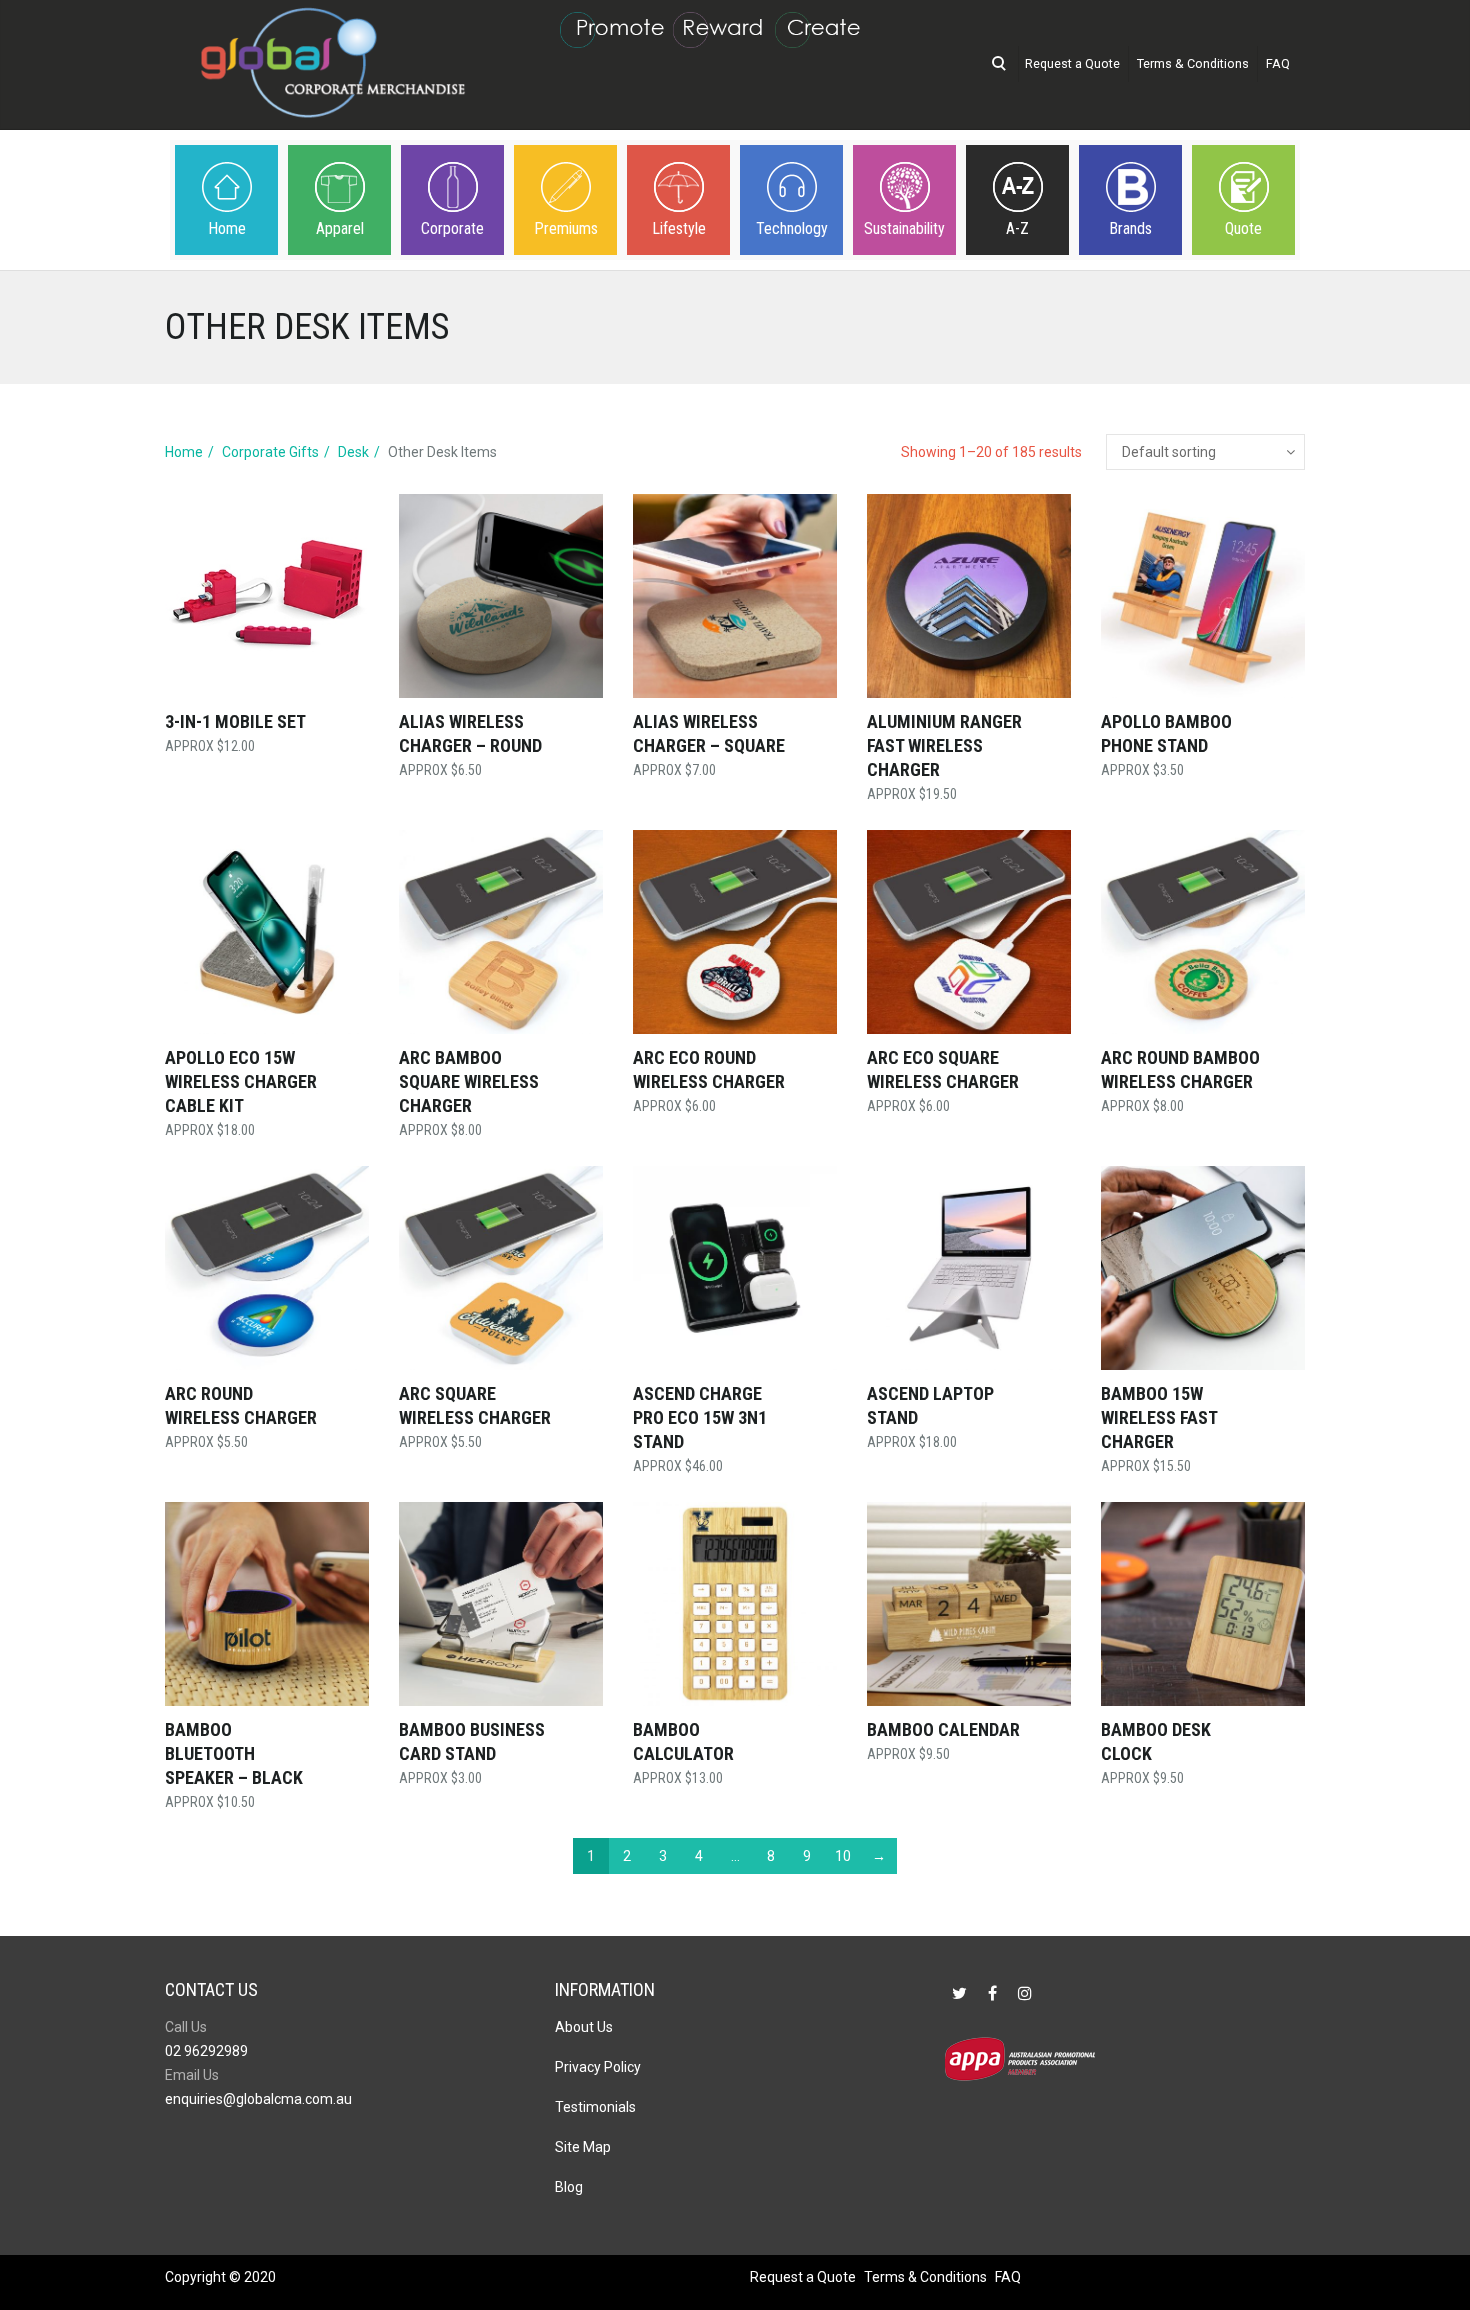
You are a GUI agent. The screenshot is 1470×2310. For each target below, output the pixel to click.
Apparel (340, 228)
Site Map (583, 2147)
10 (843, 1856)
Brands (1130, 228)
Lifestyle (679, 228)
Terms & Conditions (1193, 63)
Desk (353, 452)
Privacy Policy (598, 2067)
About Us (584, 2027)
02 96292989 (206, 2051)
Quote (1243, 228)
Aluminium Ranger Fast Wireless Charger (944, 745)
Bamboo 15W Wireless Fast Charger (1159, 1417)
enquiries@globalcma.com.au (258, 2099)
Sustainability (904, 228)
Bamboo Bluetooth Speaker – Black (234, 1753)
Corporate (452, 228)
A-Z (1017, 228)
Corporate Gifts (270, 452)
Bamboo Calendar (943, 1729)
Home (227, 228)
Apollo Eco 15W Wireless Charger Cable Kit (241, 1081)
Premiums (566, 228)
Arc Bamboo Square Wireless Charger (469, 1081)
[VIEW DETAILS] (267, 596)
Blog (569, 2187)
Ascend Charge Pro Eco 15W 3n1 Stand (700, 1417)
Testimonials (595, 2107)
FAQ (1278, 63)
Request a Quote (1072, 63)
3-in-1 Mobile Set (235, 721)
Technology (792, 228)
